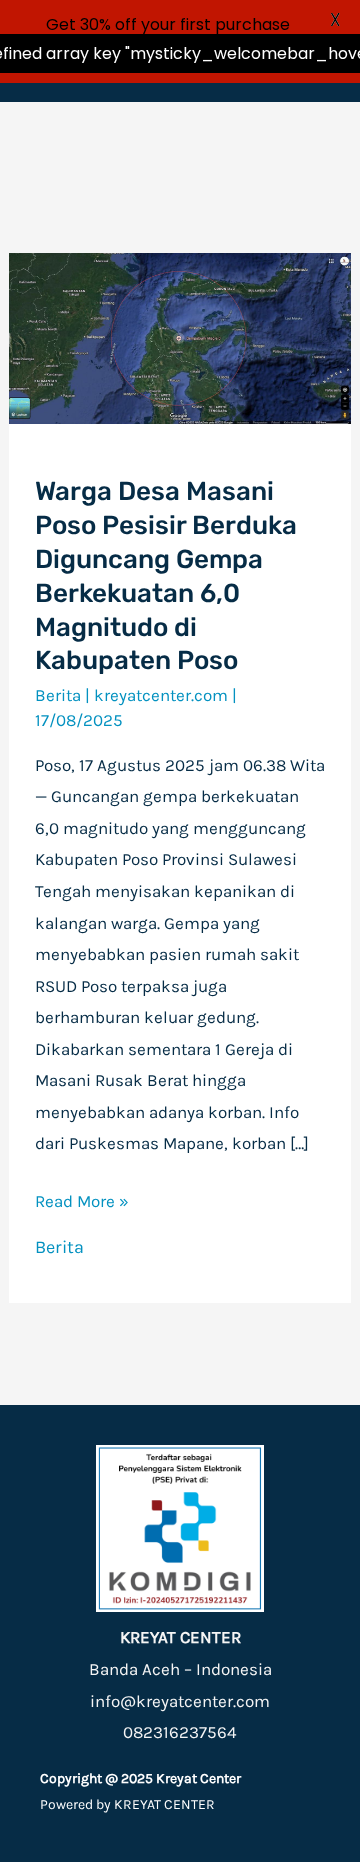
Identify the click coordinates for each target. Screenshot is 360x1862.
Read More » (82, 1198)
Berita (58, 695)
